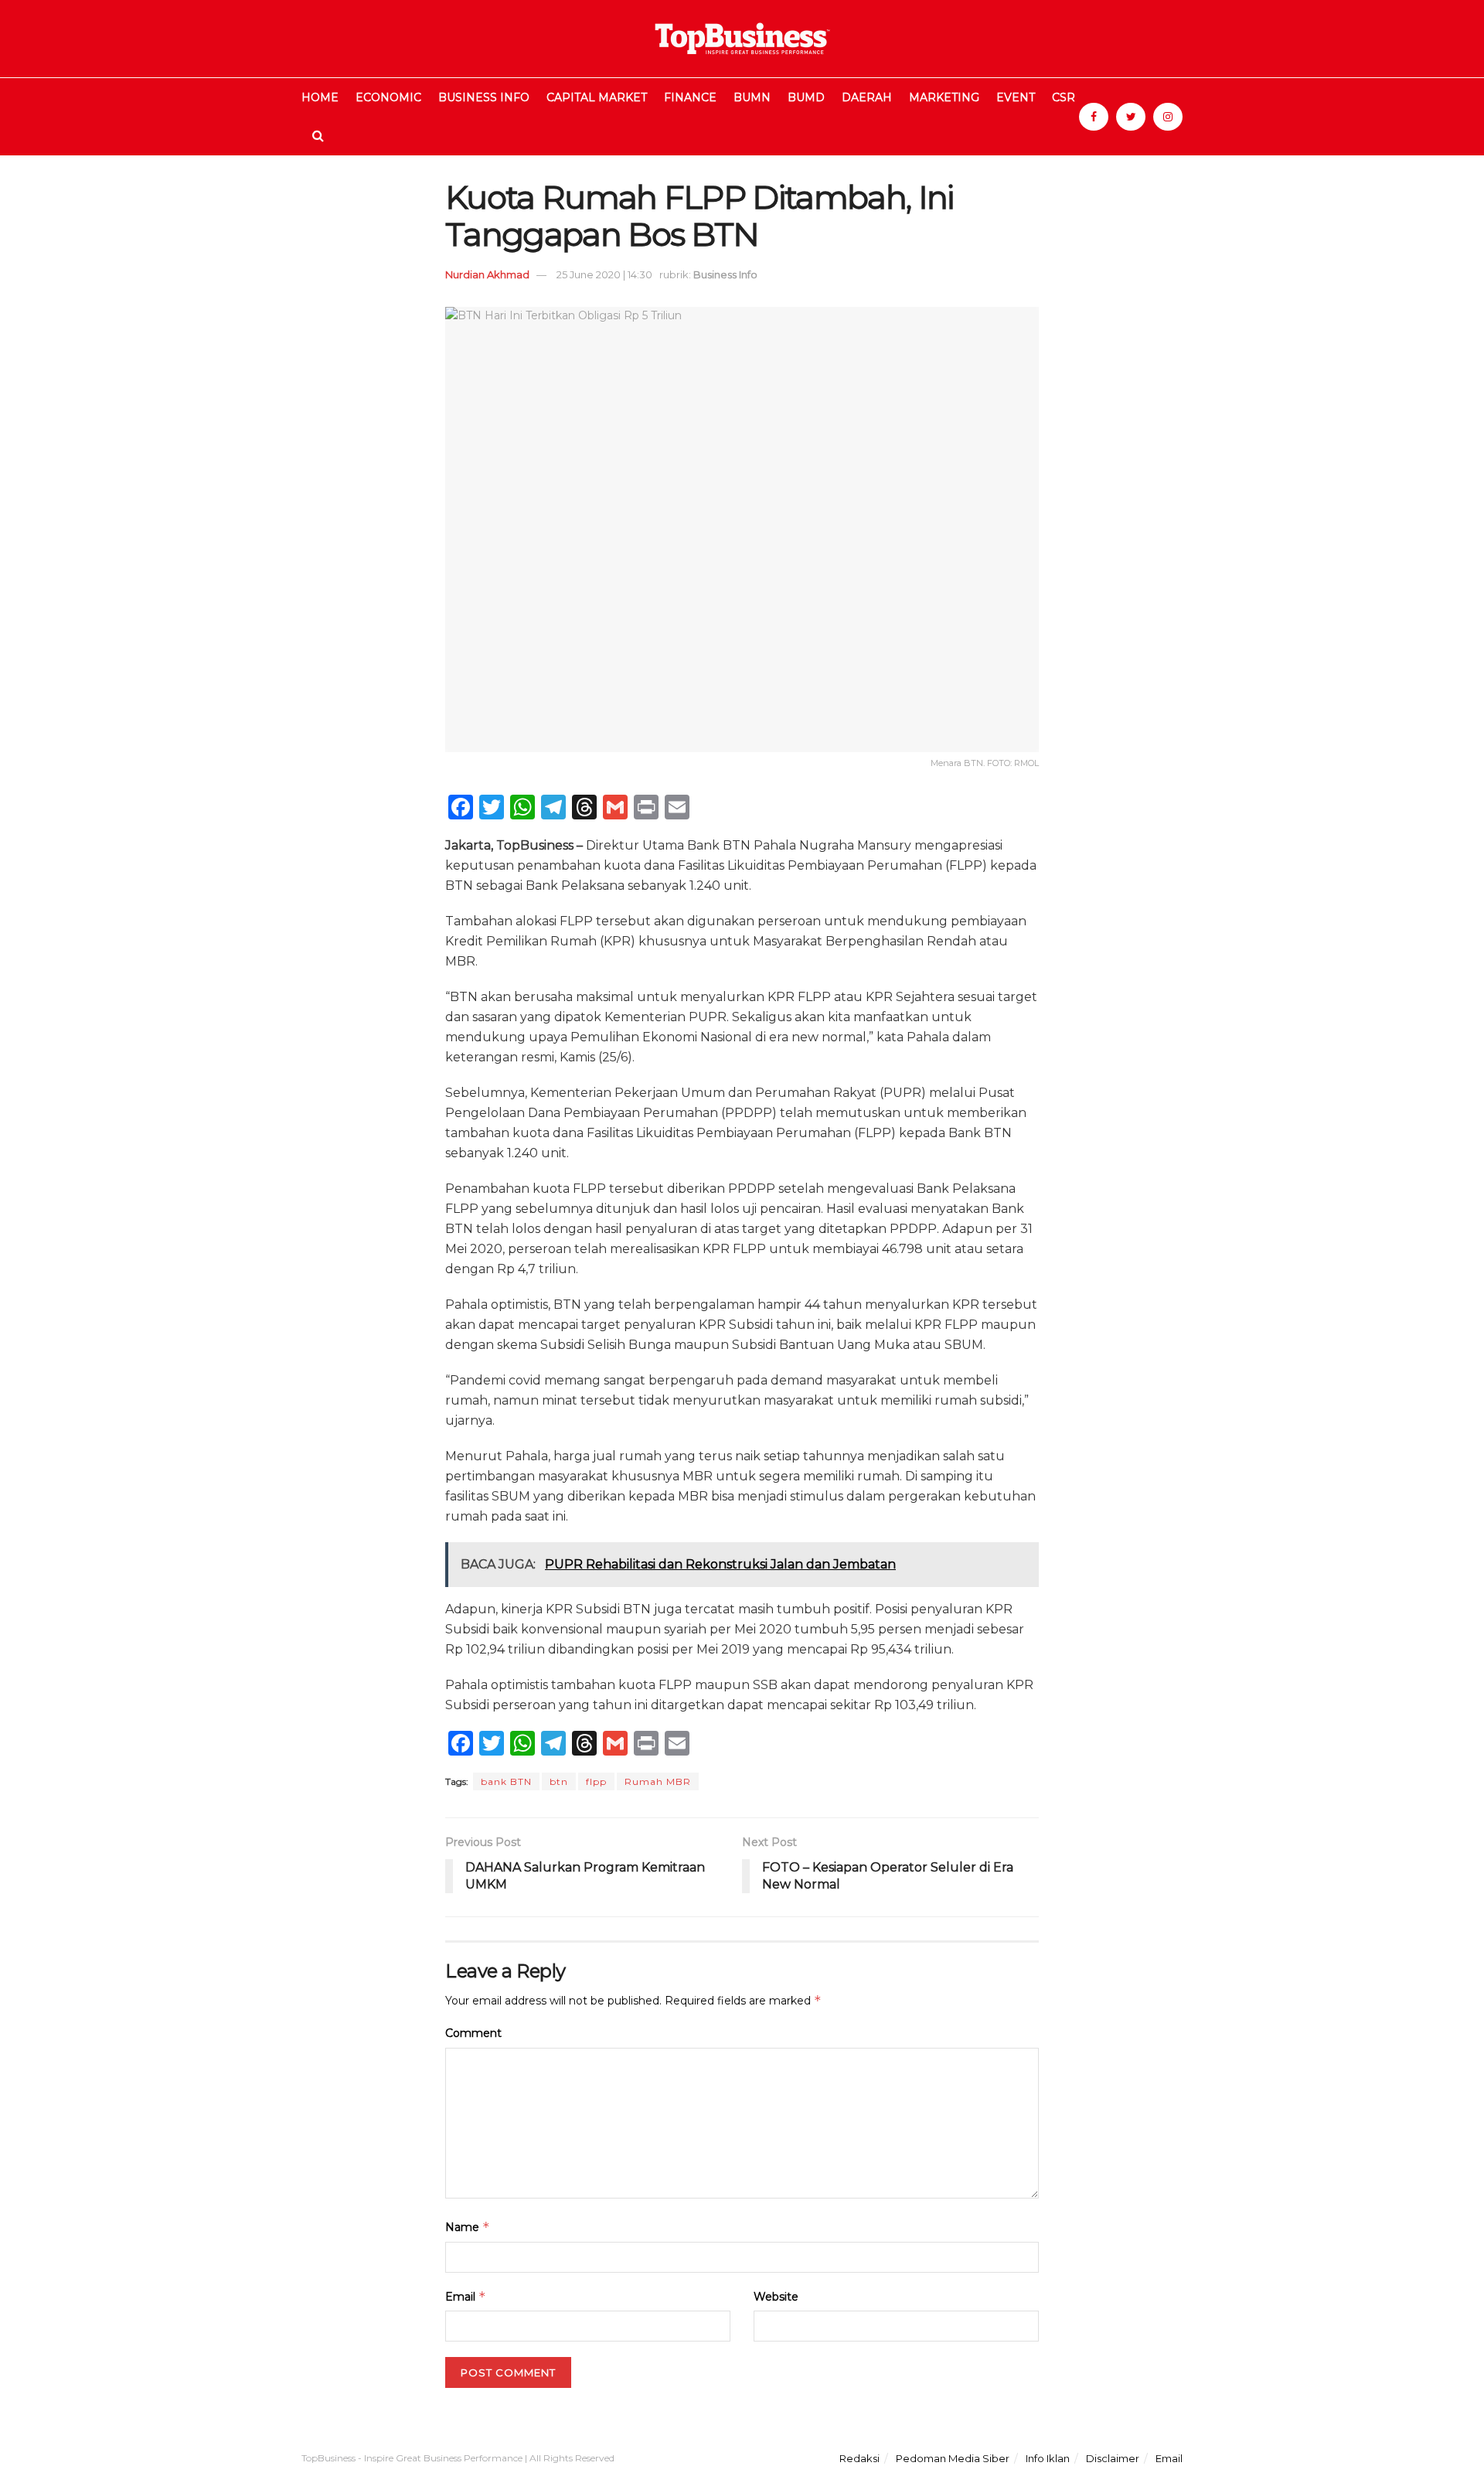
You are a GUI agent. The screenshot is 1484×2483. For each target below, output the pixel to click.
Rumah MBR (658, 1781)
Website (776, 2297)
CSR (1064, 97)
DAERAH (867, 97)
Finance (690, 97)
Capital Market (597, 97)
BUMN (752, 97)
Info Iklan (1048, 2458)
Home (320, 97)
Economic (388, 97)
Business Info (484, 97)
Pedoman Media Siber (953, 2458)
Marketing (944, 97)
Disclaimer (1113, 2458)
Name (468, 2227)
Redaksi (859, 2458)
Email (466, 2296)
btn (559, 1781)
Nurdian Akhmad (487, 274)
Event (1016, 97)
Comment (473, 2033)
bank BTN (506, 1781)
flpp (596, 1781)
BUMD (806, 97)
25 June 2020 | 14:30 (604, 274)
